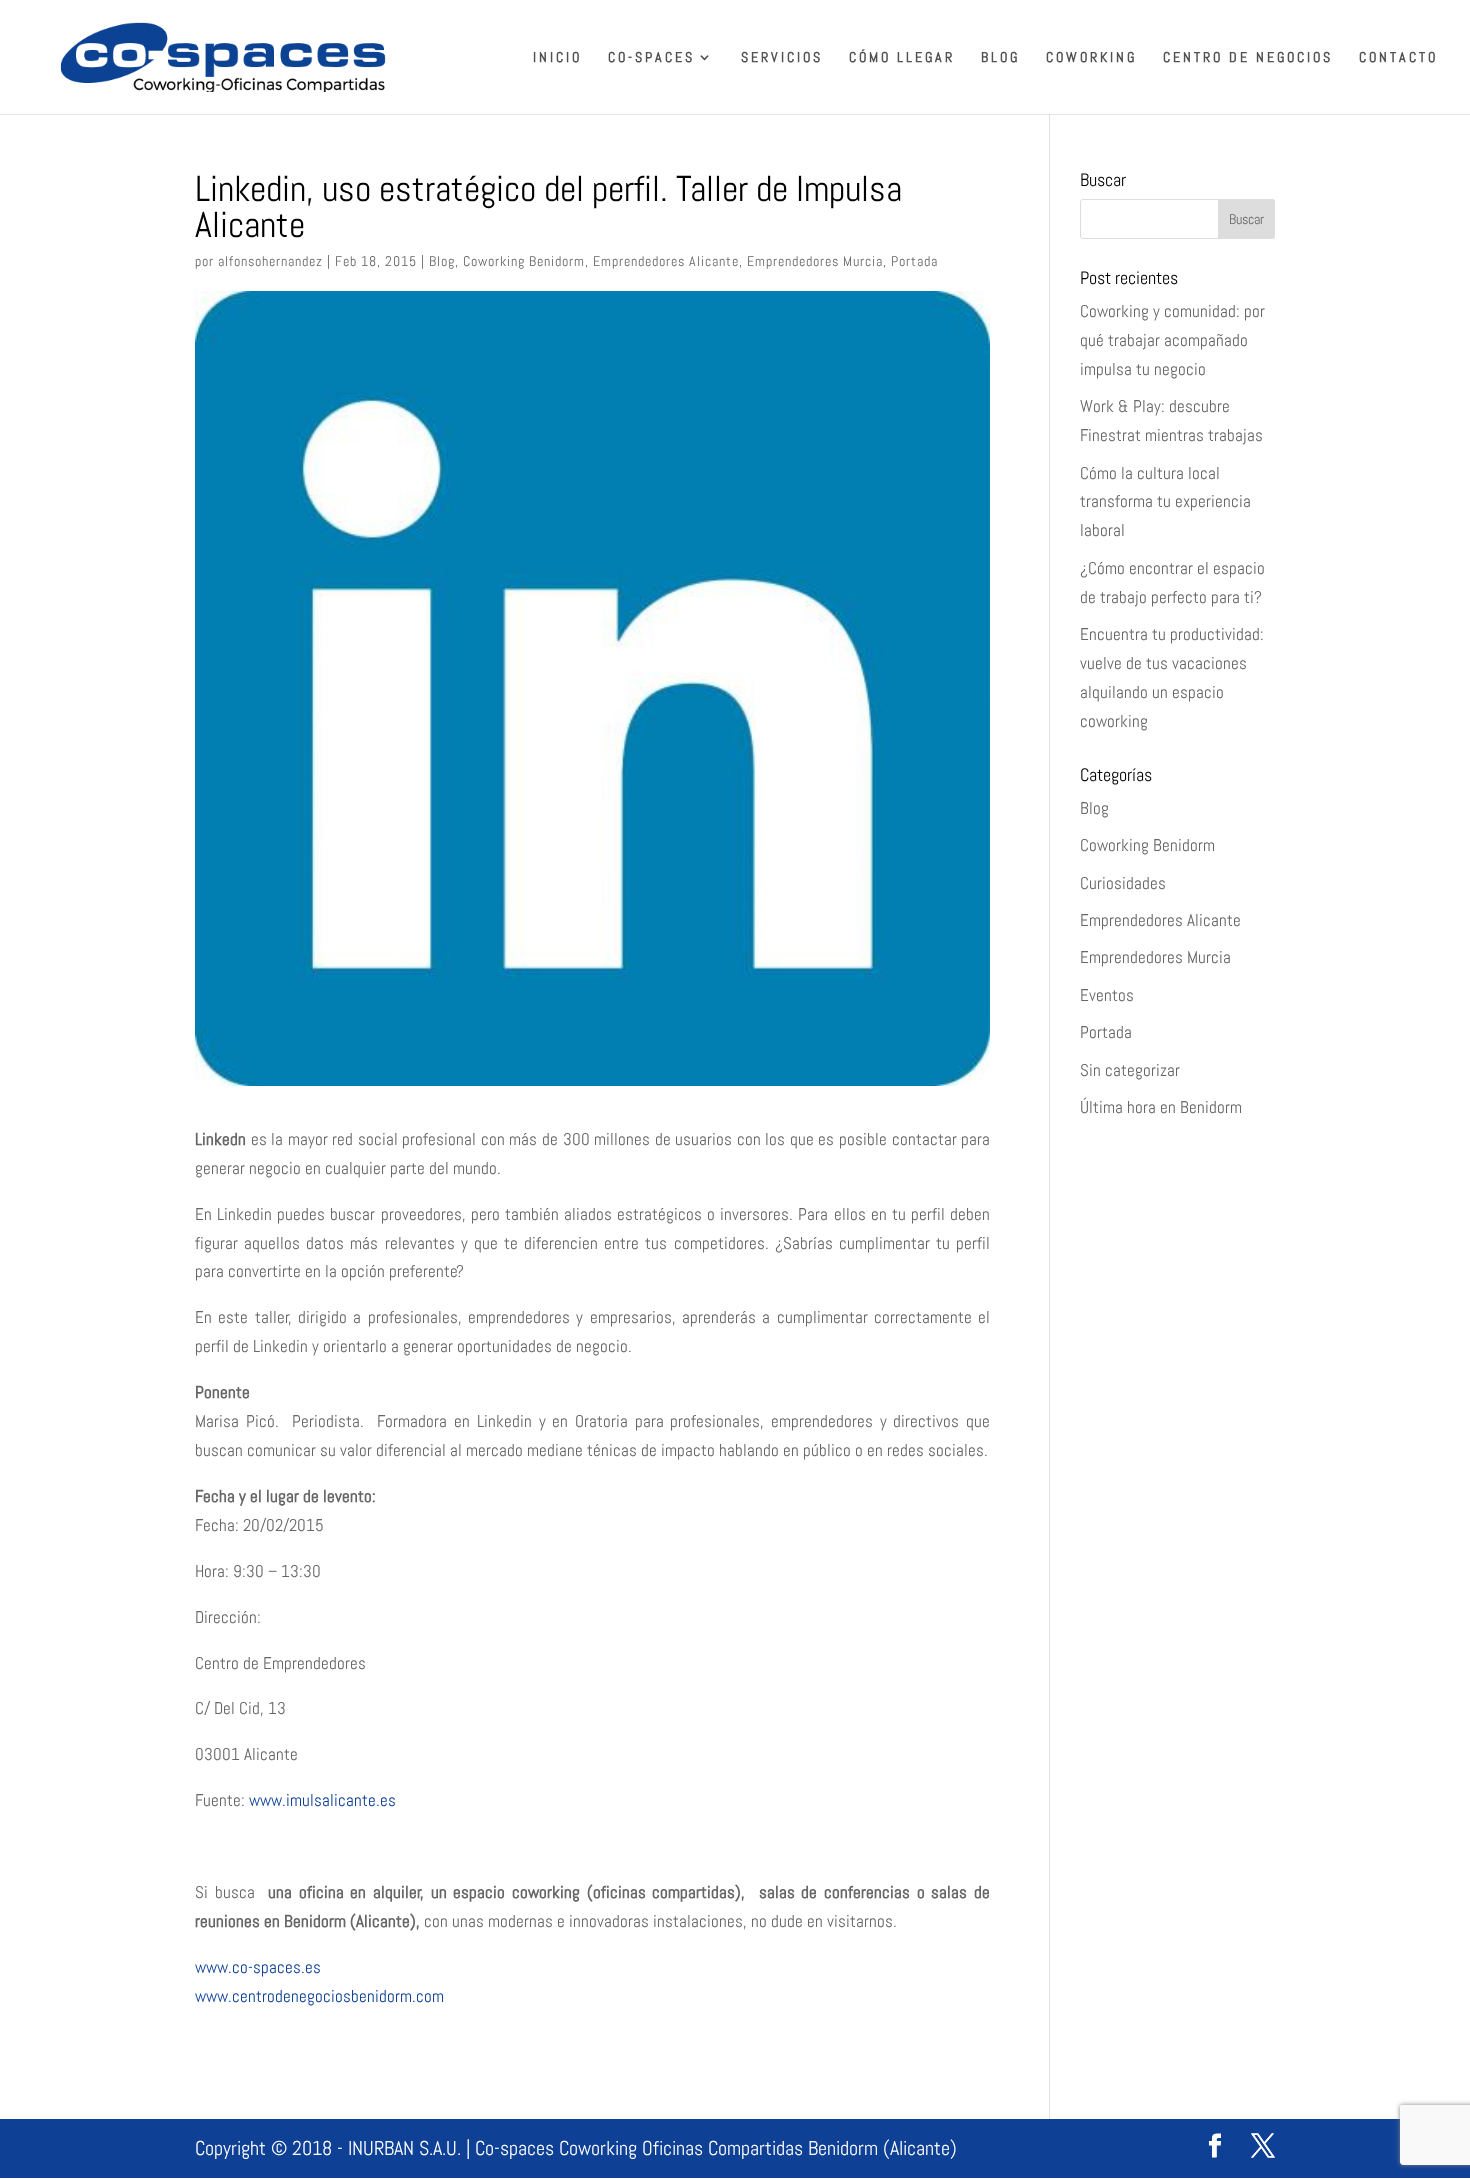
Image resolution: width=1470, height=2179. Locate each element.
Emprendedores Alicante (666, 261)
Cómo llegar (902, 58)
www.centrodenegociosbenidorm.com (319, 1996)
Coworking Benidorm (524, 261)
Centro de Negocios (1248, 58)
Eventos (1107, 995)
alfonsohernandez (270, 261)
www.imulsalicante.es (320, 1800)
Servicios (782, 58)
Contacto (1398, 58)
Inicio (557, 58)
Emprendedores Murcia (815, 261)
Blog (1000, 58)
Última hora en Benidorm (1161, 1107)
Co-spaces (651, 58)
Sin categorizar (1130, 1070)
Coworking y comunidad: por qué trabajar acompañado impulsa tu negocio (1172, 340)
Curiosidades (1123, 883)
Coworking (1091, 58)
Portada (914, 261)
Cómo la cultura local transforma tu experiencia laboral (1165, 502)
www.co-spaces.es (258, 1967)
